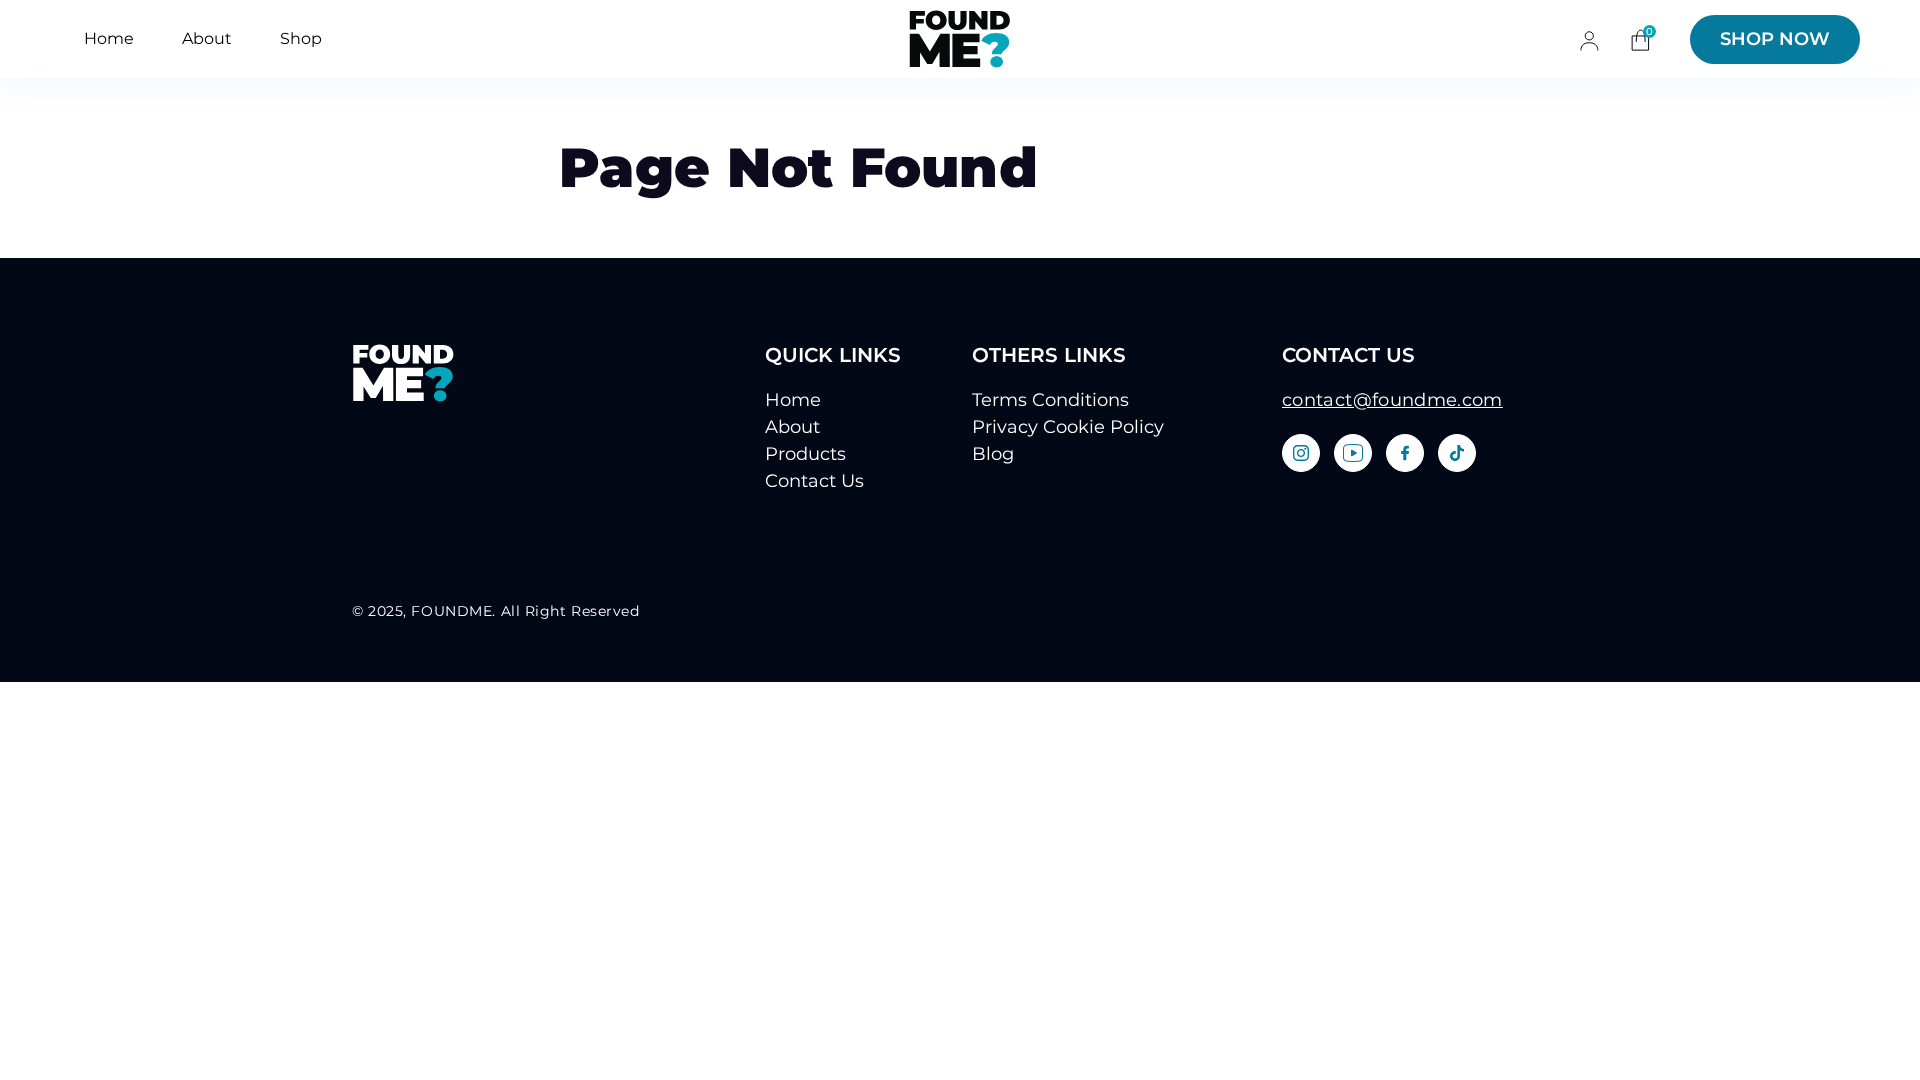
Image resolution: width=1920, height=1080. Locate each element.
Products (805, 454)
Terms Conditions (1050, 400)
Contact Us (814, 481)
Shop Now (1775, 39)
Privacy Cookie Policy (1068, 427)
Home (109, 38)
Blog (993, 454)
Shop (301, 38)
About (207, 38)
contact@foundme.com (1392, 400)
